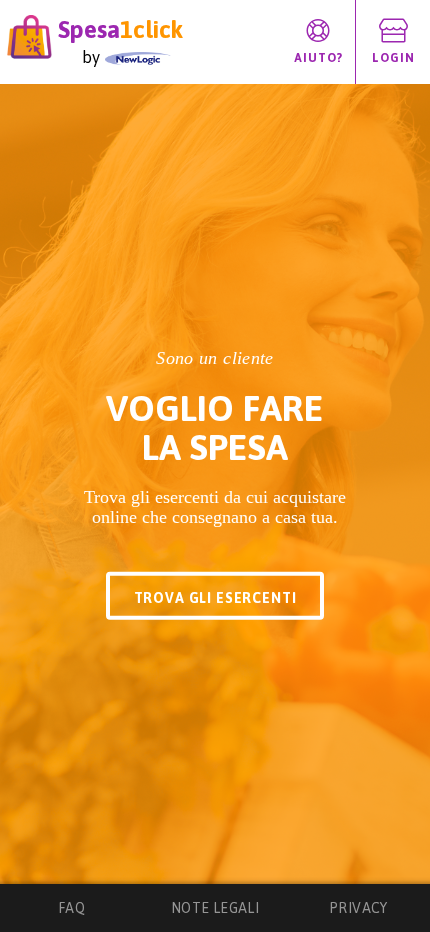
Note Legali (215, 908)
